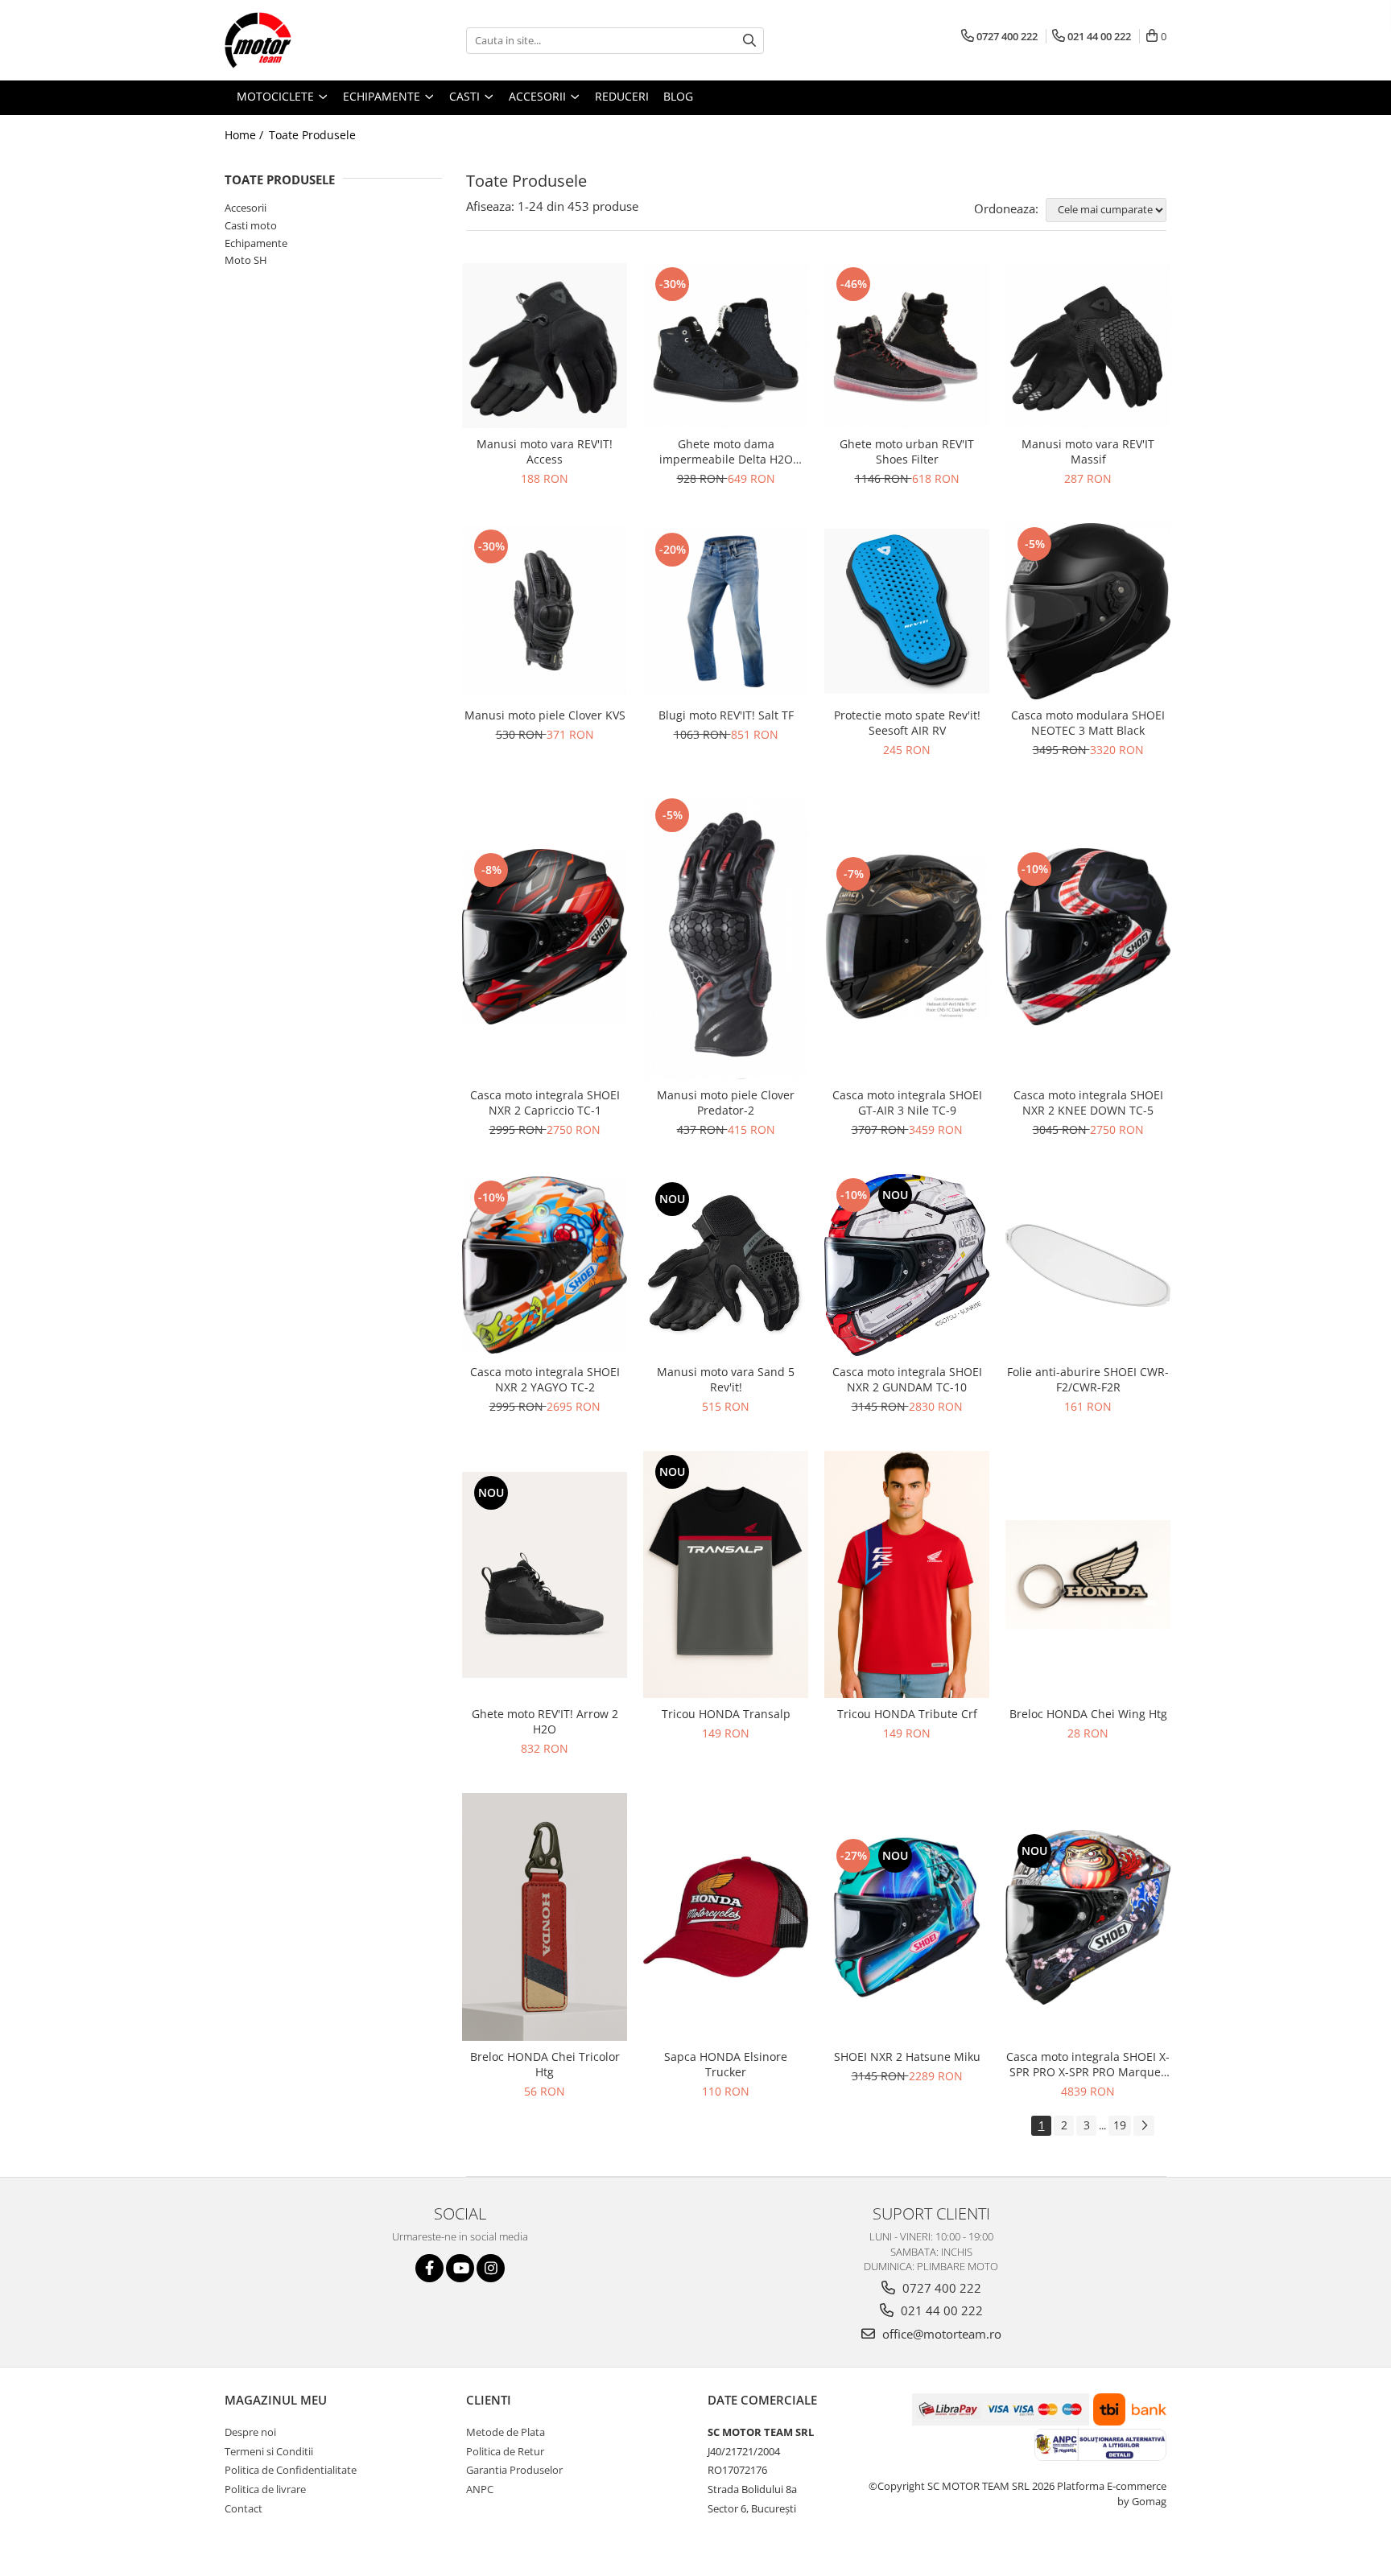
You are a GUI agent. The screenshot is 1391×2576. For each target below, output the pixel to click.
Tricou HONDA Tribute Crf (907, 1714)
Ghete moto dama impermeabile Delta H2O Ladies (726, 451)
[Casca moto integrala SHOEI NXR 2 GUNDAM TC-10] (907, 1265)
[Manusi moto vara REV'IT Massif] (1088, 346)
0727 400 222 (940, 2288)
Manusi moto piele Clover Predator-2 (726, 1103)
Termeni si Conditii (269, 2451)
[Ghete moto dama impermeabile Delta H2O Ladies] (726, 346)
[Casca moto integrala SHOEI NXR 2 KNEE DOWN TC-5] (1088, 936)
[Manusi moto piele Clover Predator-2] (726, 937)
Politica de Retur (505, 2451)
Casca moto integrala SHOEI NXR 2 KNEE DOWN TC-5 (1088, 1103)
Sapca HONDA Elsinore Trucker (726, 2064)
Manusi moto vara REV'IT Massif (1088, 451)
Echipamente (256, 243)
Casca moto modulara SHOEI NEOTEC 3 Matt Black (1088, 723)
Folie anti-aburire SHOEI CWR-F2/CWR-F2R (1088, 1379)
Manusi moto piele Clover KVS (545, 715)
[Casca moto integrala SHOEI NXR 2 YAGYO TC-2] (545, 1265)
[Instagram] (491, 2268)
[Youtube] (460, 2268)
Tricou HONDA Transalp (726, 1714)
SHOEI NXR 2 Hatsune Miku (907, 2057)
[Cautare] (749, 41)
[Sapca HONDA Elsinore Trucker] (726, 1917)
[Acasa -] (305, 40)
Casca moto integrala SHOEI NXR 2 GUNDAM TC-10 (907, 1379)
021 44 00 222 (940, 2310)
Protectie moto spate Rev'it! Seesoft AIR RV (907, 723)
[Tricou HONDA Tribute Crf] (907, 1575)
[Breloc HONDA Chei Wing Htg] (1088, 1575)
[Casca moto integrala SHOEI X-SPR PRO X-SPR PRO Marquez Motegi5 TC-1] (1088, 1917)
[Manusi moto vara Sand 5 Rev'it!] (726, 1265)
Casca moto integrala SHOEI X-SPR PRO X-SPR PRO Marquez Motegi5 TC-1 (1088, 2064)
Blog (678, 96)
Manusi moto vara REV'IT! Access (545, 451)
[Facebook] (429, 2268)
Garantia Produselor (514, 2470)
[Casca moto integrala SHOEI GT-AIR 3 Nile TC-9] (907, 937)
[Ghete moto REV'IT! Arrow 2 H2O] (545, 1575)
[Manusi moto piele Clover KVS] (545, 611)
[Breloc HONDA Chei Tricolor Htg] (545, 1917)
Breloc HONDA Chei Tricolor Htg (545, 2064)
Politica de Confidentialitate (291, 2470)
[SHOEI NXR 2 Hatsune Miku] (907, 1917)
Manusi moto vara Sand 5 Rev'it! (726, 1379)
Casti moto (251, 225)
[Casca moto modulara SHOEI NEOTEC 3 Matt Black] (1088, 611)
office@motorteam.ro (940, 2334)
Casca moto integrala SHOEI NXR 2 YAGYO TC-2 (545, 1379)
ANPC (480, 2489)
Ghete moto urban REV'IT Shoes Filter (907, 451)
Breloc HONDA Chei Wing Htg (1088, 1714)
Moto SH (246, 260)
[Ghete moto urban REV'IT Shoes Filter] (907, 346)
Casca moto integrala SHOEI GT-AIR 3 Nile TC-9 (907, 1103)
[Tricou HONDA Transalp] (726, 1575)
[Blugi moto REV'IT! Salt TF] (726, 611)
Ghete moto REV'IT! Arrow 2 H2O (545, 1721)
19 (1120, 2125)
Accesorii (246, 208)
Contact (244, 2508)
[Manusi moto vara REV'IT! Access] (545, 346)
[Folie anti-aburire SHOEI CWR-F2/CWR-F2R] (1088, 1265)
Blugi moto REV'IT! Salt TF (726, 715)
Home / (246, 135)
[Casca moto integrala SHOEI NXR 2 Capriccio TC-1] (545, 937)
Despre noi (250, 2432)
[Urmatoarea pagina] (1144, 2126)
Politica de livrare (265, 2489)
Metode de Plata (506, 2432)
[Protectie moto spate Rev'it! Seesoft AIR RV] (907, 611)
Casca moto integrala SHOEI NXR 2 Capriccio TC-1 (545, 1103)
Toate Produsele (312, 135)
